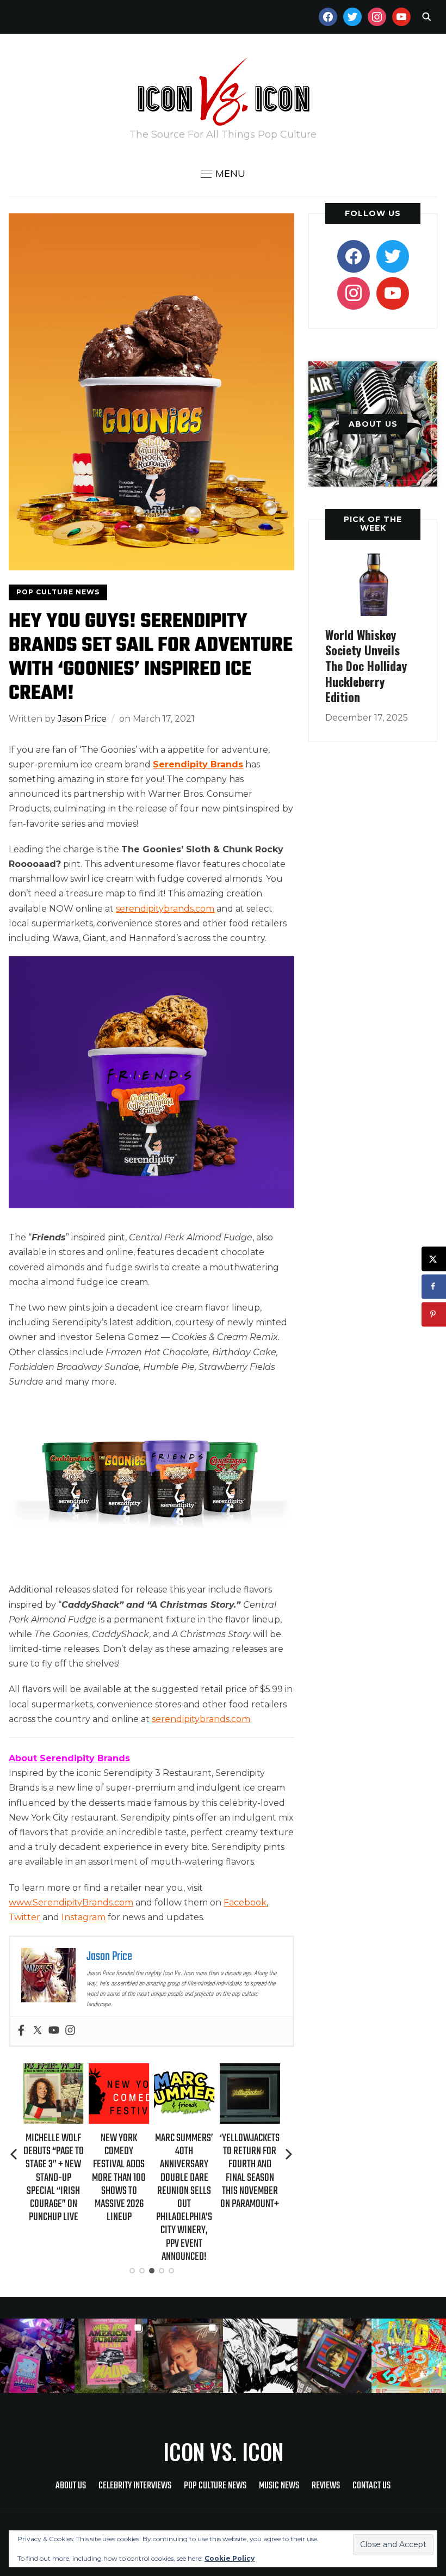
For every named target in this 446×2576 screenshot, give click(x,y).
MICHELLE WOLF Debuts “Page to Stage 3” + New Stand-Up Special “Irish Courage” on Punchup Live (54, 2178)
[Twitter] (38, 2031)
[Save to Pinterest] (434, 1314)
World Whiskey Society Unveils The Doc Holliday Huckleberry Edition (366, 666)
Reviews (326, 2486)
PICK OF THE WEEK (373, 523)
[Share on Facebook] (434, 1286)
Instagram (83, 1917)
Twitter (24, 1917)
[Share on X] (434, 1259)
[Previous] (15, 2154)
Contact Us (371, 2486)
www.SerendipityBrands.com (71, 1902)
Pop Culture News (58, 592)
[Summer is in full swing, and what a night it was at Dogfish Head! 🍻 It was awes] (112, 2356)
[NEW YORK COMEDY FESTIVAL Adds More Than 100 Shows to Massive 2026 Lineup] (119, 2071)
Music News (279, 2486)
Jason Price (82, 719)
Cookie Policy (230, 2558)
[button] (223, 174)
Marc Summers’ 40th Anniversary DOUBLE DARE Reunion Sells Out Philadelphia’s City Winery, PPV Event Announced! (184, 2197)
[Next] (289, 2154)
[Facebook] (21, 2031)
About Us (71, 2486)
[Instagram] (70, 2031)
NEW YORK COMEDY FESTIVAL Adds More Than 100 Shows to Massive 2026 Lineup (119, 2178)
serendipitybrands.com (201, 1719)
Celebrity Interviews (135, 2486)
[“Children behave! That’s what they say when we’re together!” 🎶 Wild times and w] (186, 2356)
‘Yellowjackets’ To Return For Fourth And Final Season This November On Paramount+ (251, 2171)
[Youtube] (54, 2031)
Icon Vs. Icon (223, 2451)
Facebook (245, 1902)
